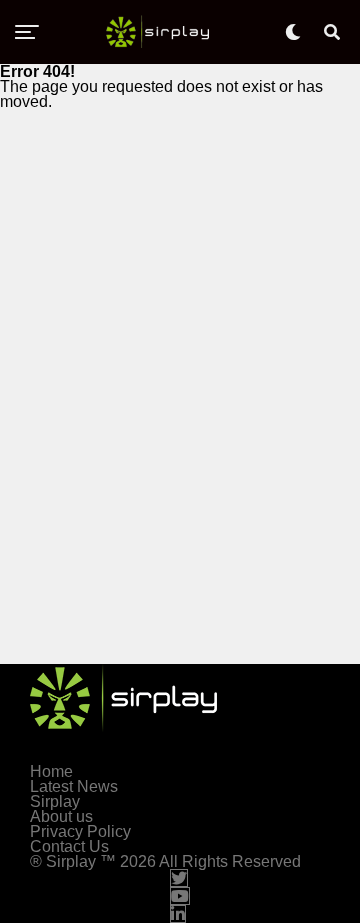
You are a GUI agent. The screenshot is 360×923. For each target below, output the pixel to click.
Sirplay (55, 801)
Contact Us (69, 846)
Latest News (74, 786)
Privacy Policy (80, 831)
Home (51, 771)
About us (61, 816)
